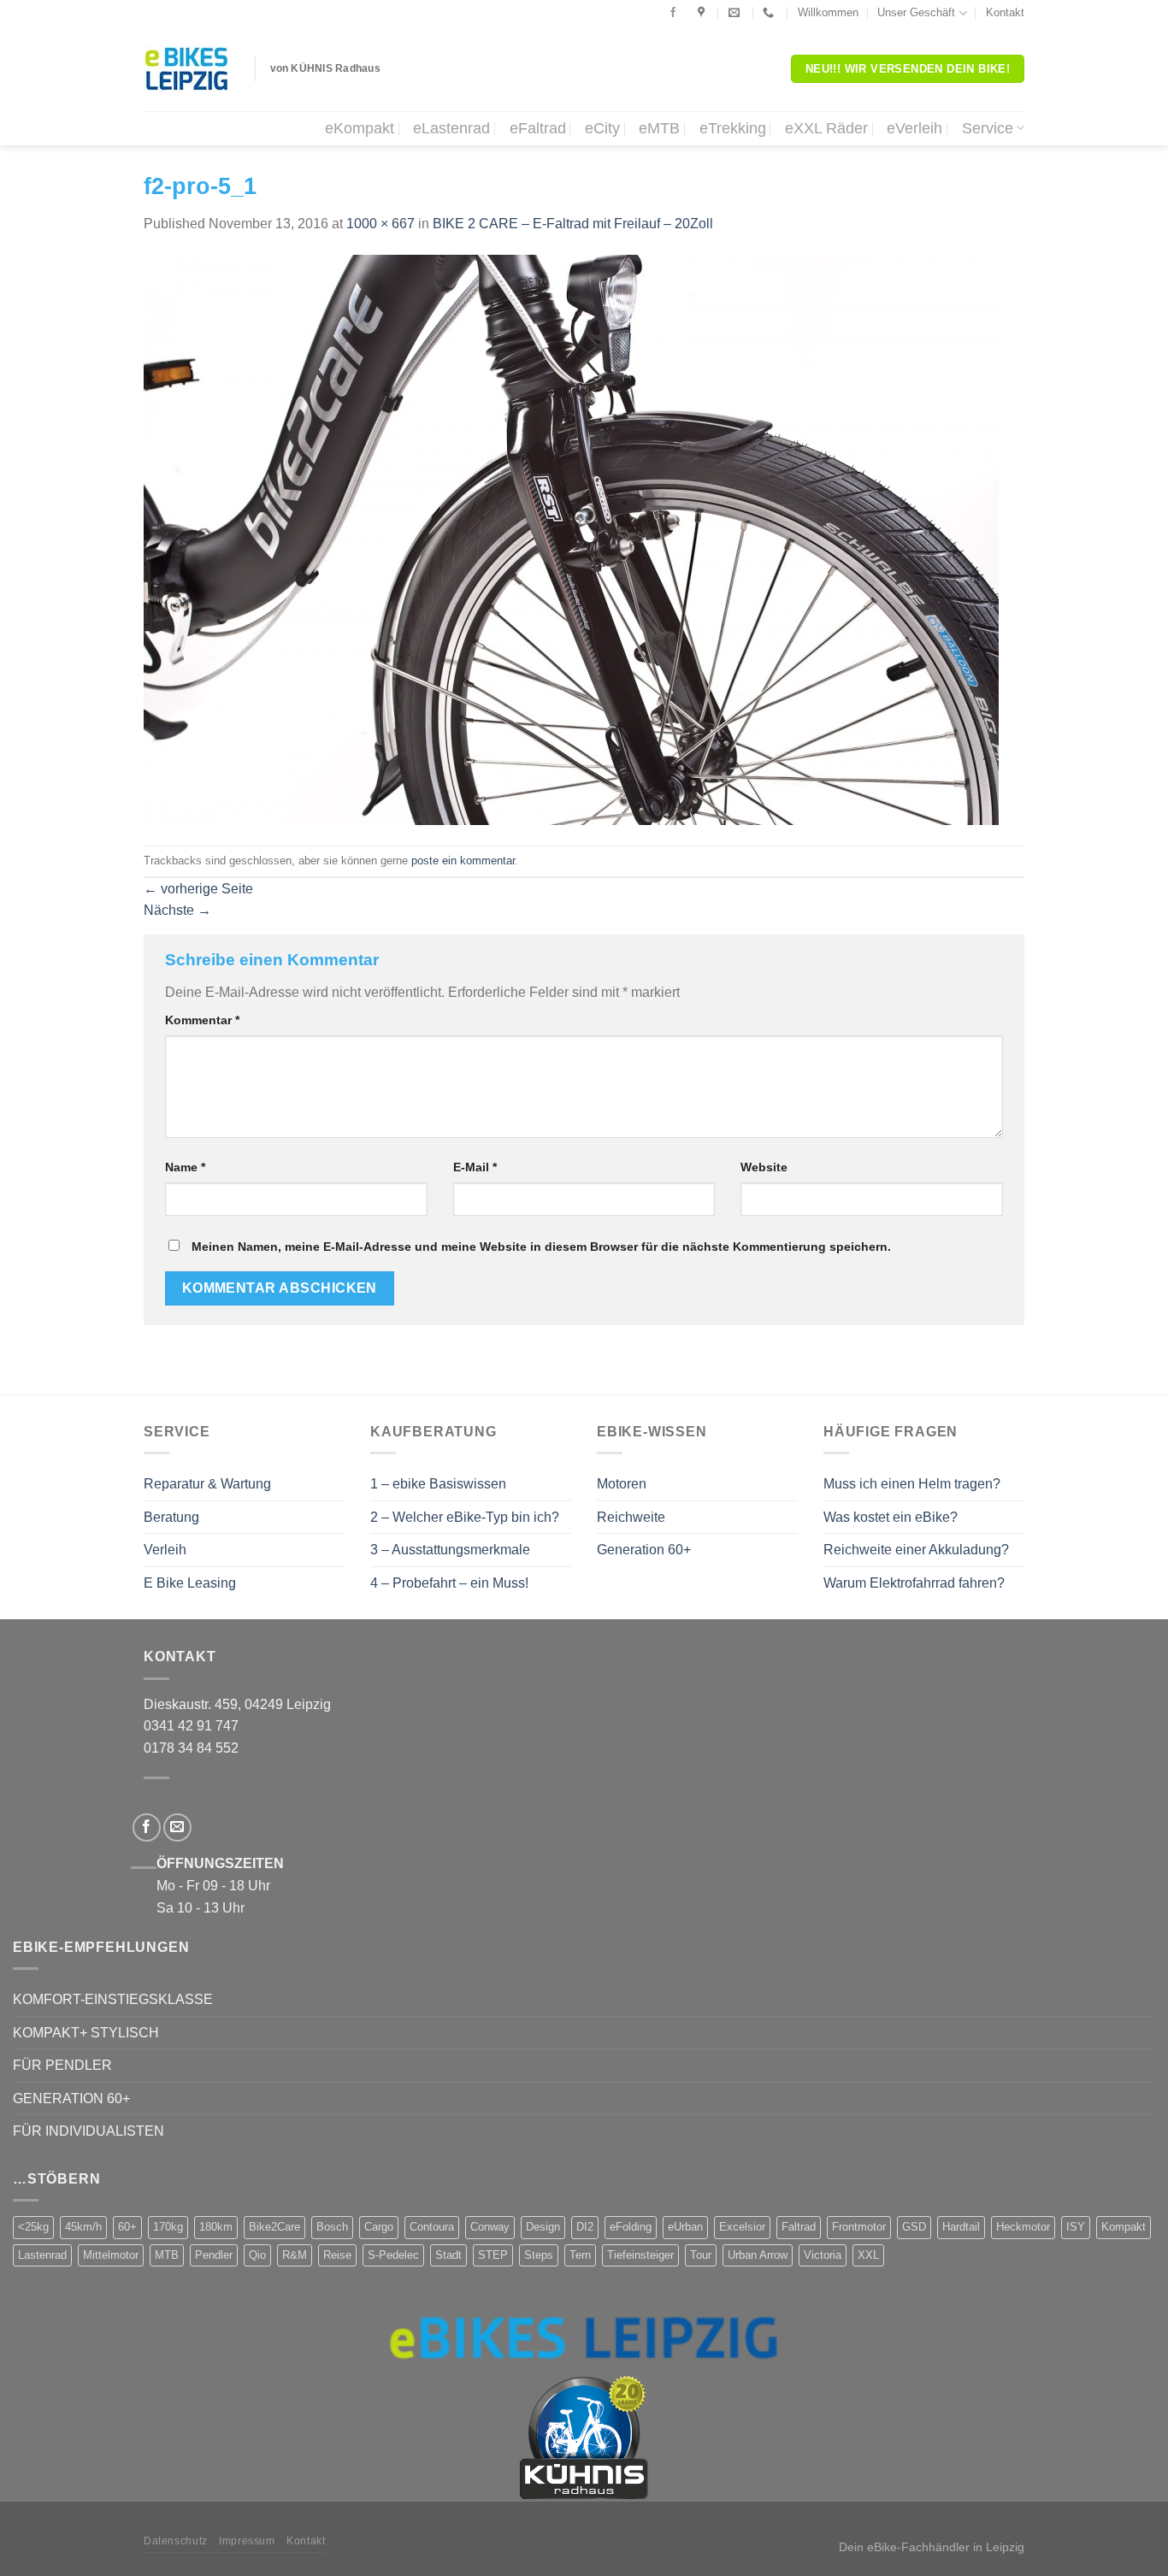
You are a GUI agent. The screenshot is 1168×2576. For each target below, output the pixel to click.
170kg (168, 2227)
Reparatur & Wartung (207, 1484)
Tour (701, 2255)
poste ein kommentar (463, 861)
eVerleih (914, 128)
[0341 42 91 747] (770, 13)
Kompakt (1124, 2227)
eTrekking (733, 128)
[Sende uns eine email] (177, 1827)
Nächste (177, 910)
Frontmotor (859, 2227)
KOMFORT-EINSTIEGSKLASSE (113, 1999)
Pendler (214, 2255)
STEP (493, 2255)
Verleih (165, 1550)
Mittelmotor (111, 2255)
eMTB (659, 128)
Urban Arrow (758, 2255)
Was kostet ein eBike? (891, 1517)
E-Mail (475, 1167)
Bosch (332, 2227)
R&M (295, 2255)
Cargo (379, 2227)
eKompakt (360, 128)
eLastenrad (451, 128)
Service (988, 128)
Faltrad (799, 2227)
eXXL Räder (826, 128)
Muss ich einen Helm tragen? (912, 1484)
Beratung (171, 1517)
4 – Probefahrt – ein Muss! (449, 1583)
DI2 (585, 2227)
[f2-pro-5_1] (571, 539)
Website (764, 1167)
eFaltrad (538, 128)
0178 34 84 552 (191, 1748)
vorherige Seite (198, 889)
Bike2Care (274, 2227)
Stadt (448, 2255)
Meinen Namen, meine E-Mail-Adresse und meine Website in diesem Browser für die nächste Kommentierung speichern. (541, 1247)
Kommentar (202, 1020)
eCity (602, 128)
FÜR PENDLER (62, 2065)
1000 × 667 (380, 224)
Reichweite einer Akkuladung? (916, 1550)
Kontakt (1005, 12)
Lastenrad (42, 2255)
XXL (868, 2255)
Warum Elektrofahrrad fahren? (914, 1583)
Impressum (247, 2541)
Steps (539, 2255)
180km (216, 2227)
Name (185, 1167)
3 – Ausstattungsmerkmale (450, 1550)
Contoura (432, 2227)
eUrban (685, 2227)
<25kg (33, 2227)
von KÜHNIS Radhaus (325, 68)
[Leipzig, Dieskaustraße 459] (703, 13)
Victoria (823, 2255)
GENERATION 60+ (71, 2099)
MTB (167, 2255)
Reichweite (631, 1517)
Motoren (622, 1484)
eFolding (631, 2227)
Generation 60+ (644, 1550)
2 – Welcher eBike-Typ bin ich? (465, 1517)
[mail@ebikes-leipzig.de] (736, 13)
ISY (1076, 2227)
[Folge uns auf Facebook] (673, 13)
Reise (337, 2255)
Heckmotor (1023, 2227)
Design (543, 2227)
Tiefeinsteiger (640, 2255)
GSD (914, 2227)
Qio (257, 2255)
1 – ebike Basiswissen (438, 1484)
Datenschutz (176, 2541)
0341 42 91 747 (191, 1726)
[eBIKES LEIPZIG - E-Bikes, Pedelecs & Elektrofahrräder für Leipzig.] (186, 69)
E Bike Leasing (190, 1583)
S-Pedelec (393, 2255)
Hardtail (961, 2227)
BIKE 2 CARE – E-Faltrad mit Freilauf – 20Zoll (573, 224)
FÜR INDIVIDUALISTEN (88, 2131)
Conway (490, 2227)
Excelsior (742, 2227)
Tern (580, 2255)
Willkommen (828, 12)
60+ (127, 2227)
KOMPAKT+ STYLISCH (86, 2033)
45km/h (83, 2227)
